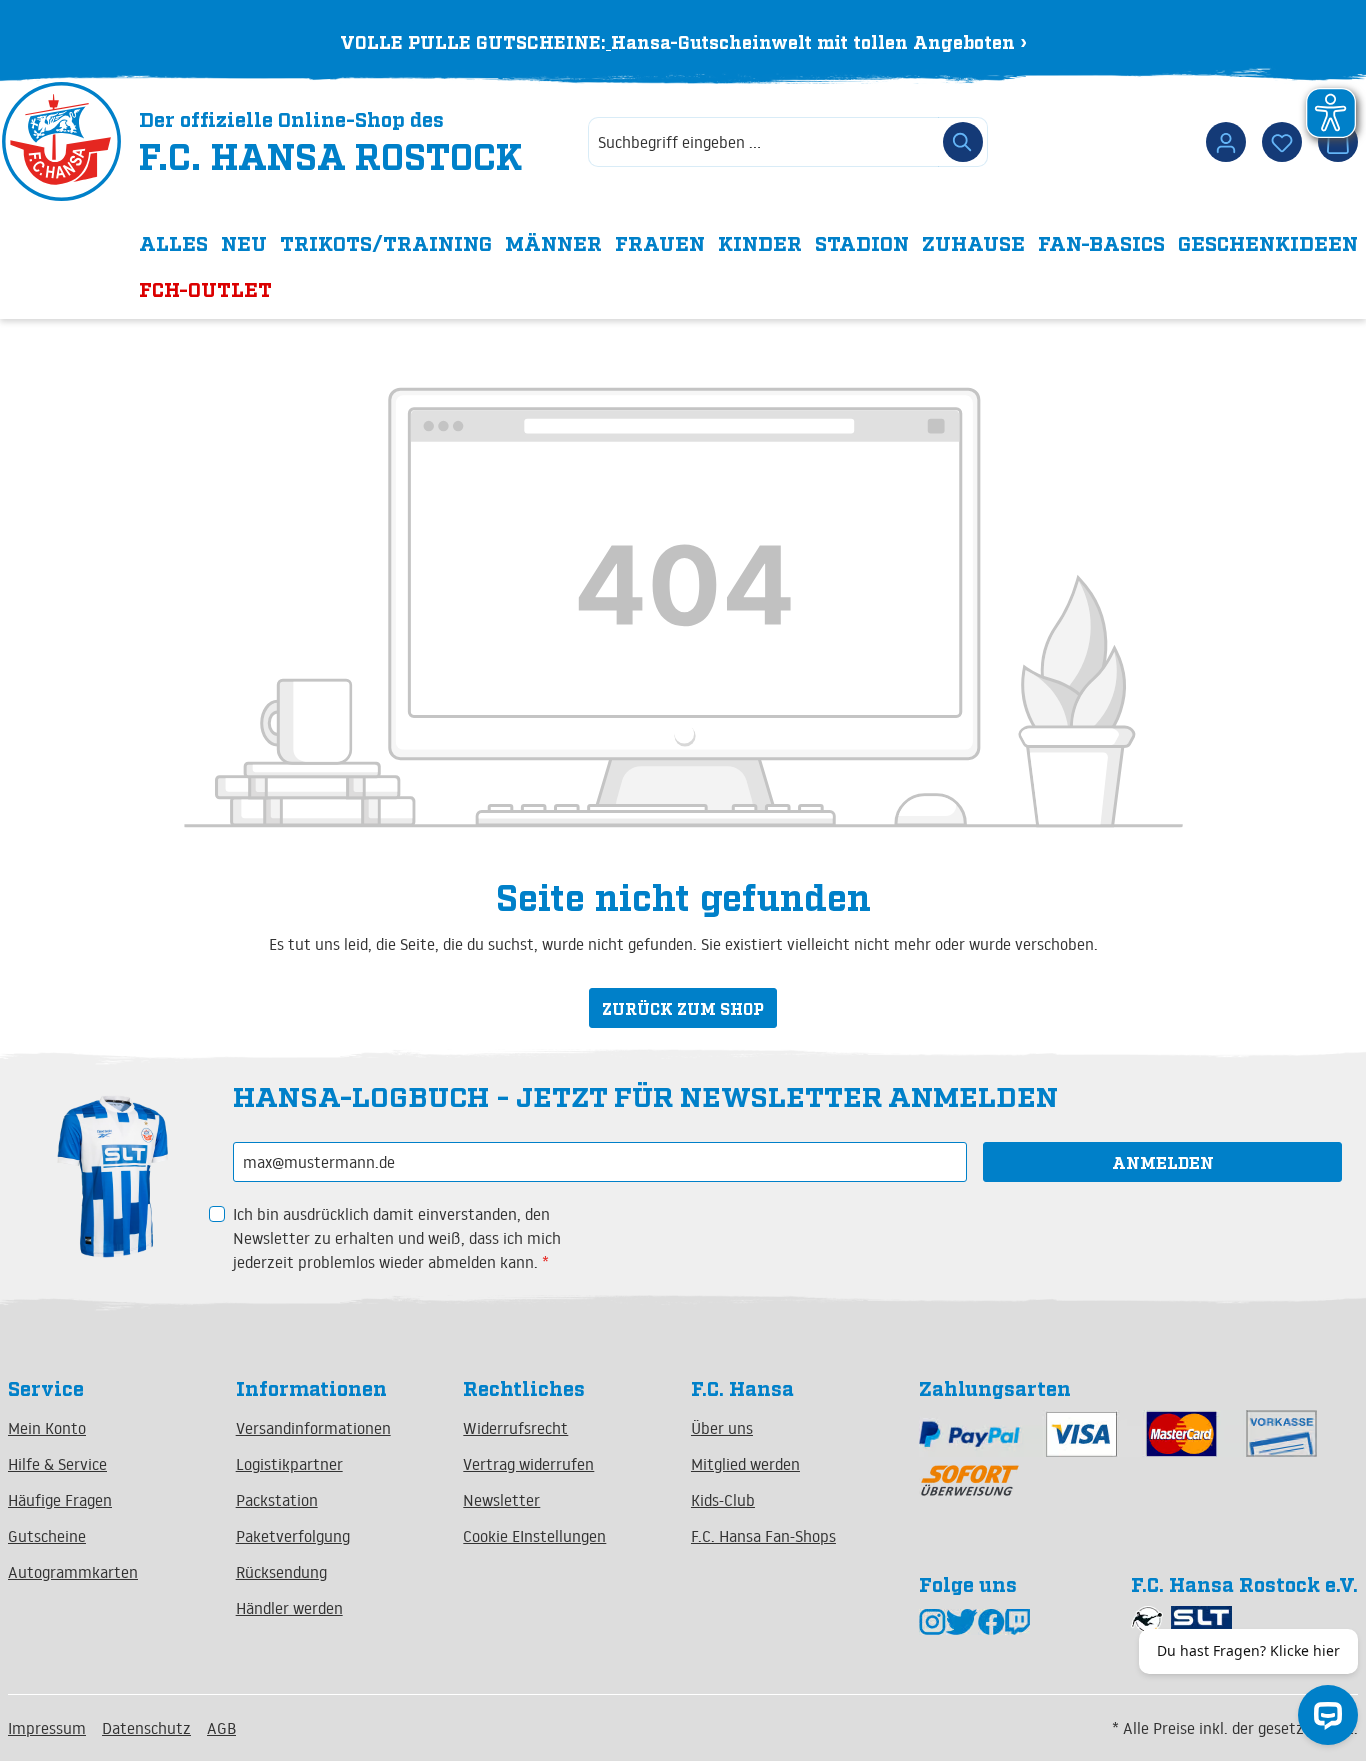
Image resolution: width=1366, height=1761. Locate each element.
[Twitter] (962, 1620)
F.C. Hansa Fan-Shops (763, 1536)
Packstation (277, 1500)
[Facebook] (991, 1620)
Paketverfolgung (293, 1536)
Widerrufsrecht (515, 1428)
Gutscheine (47, 1536)
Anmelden (1163, 1162)
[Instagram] (932, 1620)
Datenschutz (146, 1728)
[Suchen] (963, 142)
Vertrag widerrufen (528, 1464)
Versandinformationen (313, 1428)
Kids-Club (723, 1500)
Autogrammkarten (73, 1572)
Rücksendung (281, 1572)
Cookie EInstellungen (534, 1536)
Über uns (722, 1428)
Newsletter (501, 1500)
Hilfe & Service (57, 1464)
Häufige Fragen (60, 1500)
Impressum (47, 1728)
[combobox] (763, 142)
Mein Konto (47, 1428)
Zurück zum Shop (683, 1008)
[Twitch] (1017, 1620)
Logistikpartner (289, 1464)
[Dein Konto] (1226, 142)
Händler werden (289, 1608)
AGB (221, 1728)
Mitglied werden (745, 1464)
